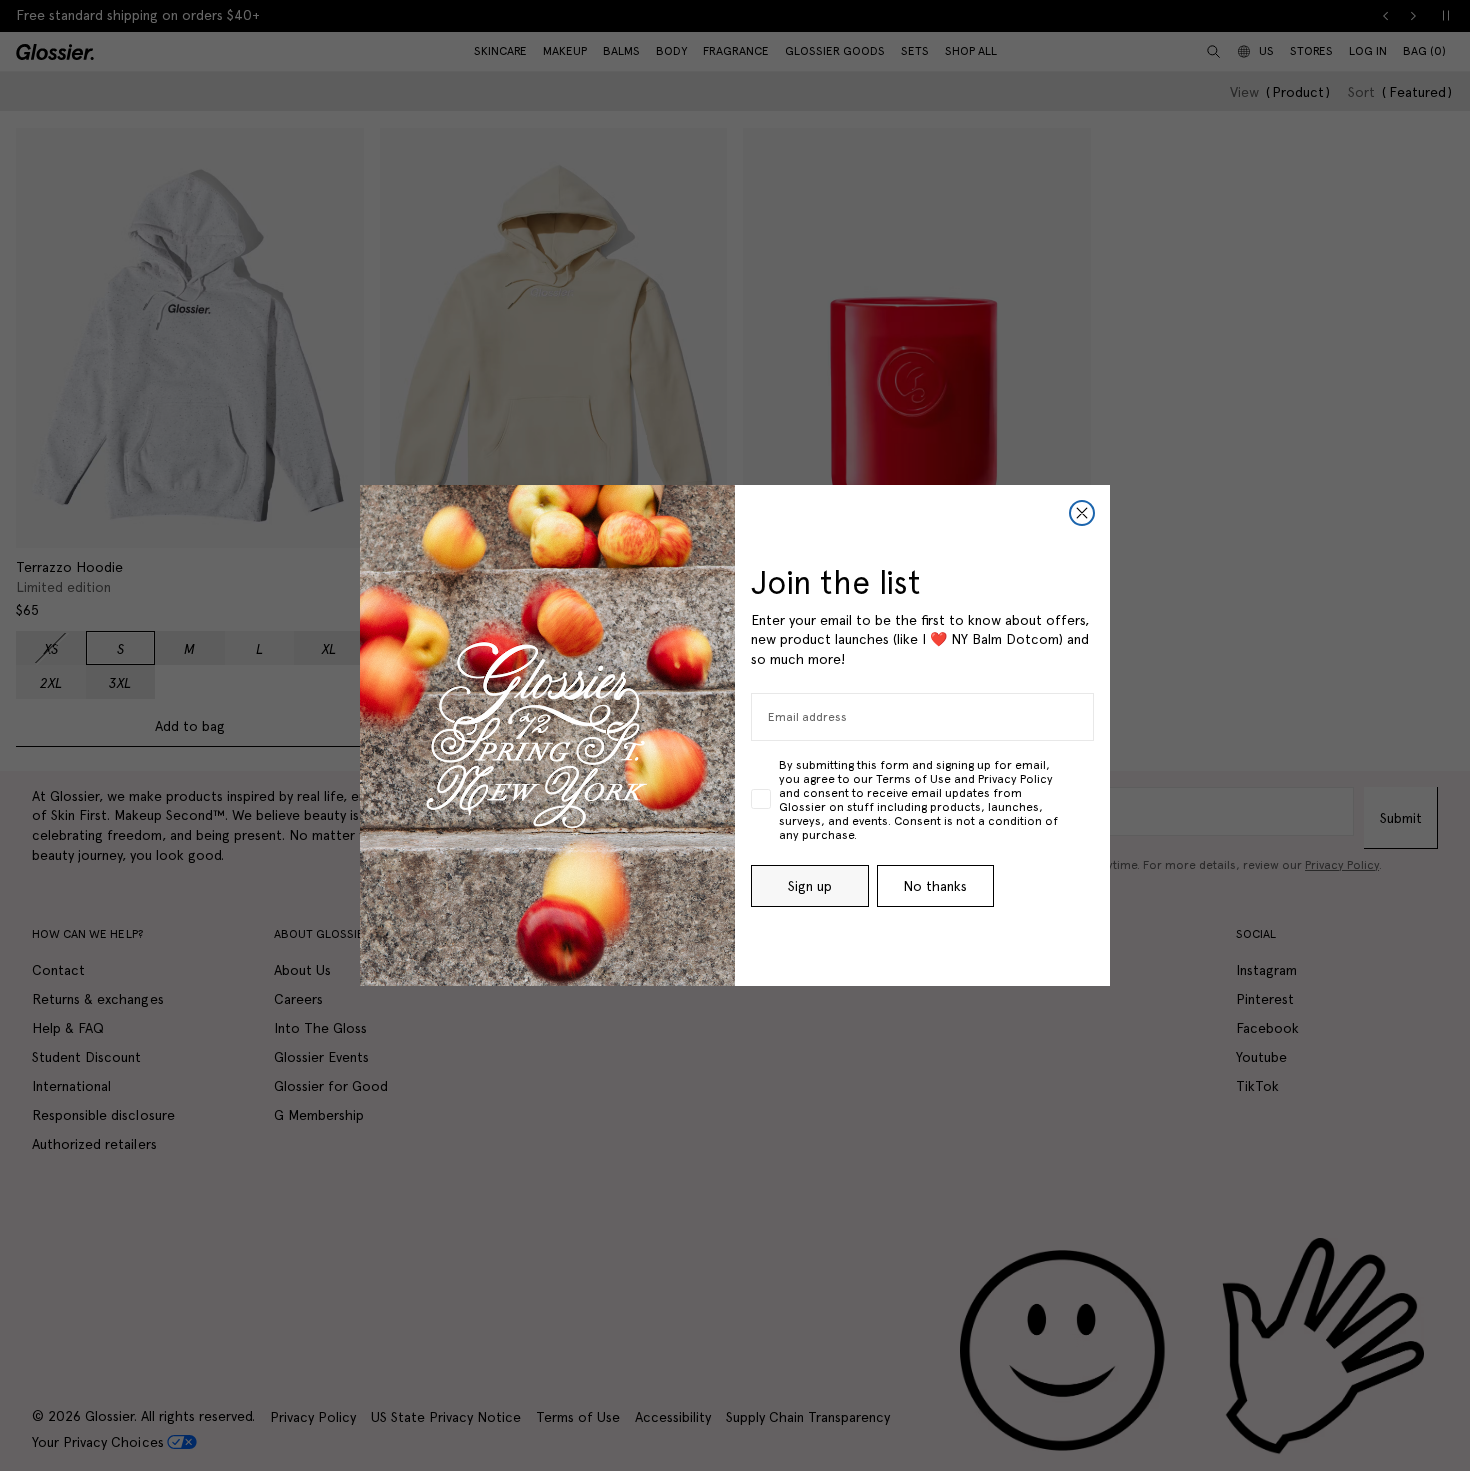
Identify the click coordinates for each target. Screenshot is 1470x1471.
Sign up (810, 886)
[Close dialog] (1082, 513)
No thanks (935, 886)
